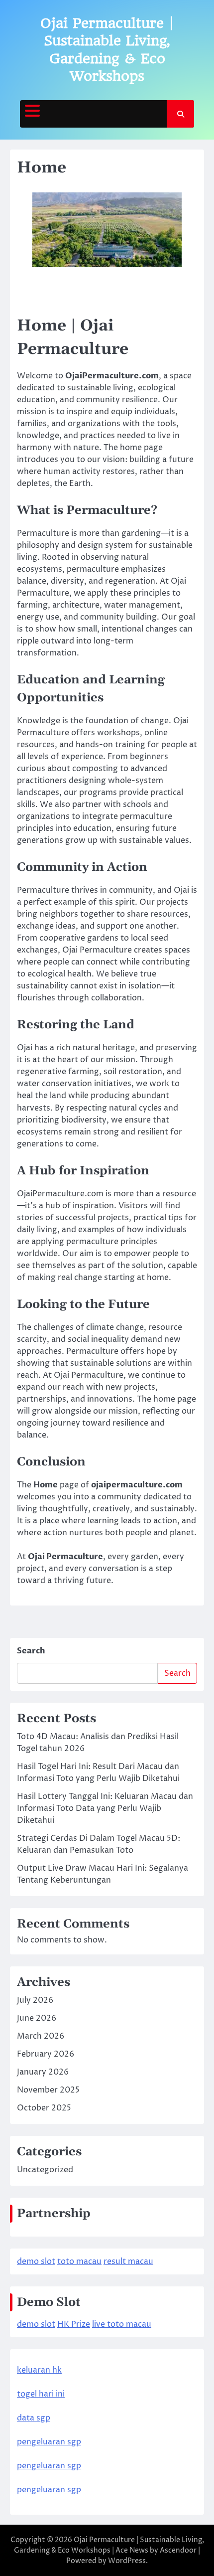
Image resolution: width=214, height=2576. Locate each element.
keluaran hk (39, 2370)
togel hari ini (41, 2394)
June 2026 (37, 2018)
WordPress (127, 2561)
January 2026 (43, 2072)
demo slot (36, 2261)
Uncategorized (45, 2170)
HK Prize (74, 2324)
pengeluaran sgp (49, 2442)
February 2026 (46, 2054)
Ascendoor (178, 2550)
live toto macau (122, 2324)
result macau (128, 2261)
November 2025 (48, 2090)
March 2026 (41, 2036)
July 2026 (35, 2000)
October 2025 (44, 2108)
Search (31, 1651)
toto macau (79, 2261)
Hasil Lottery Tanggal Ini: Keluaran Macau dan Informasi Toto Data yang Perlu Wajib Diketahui (105, 1808)
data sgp (34, 2418)
